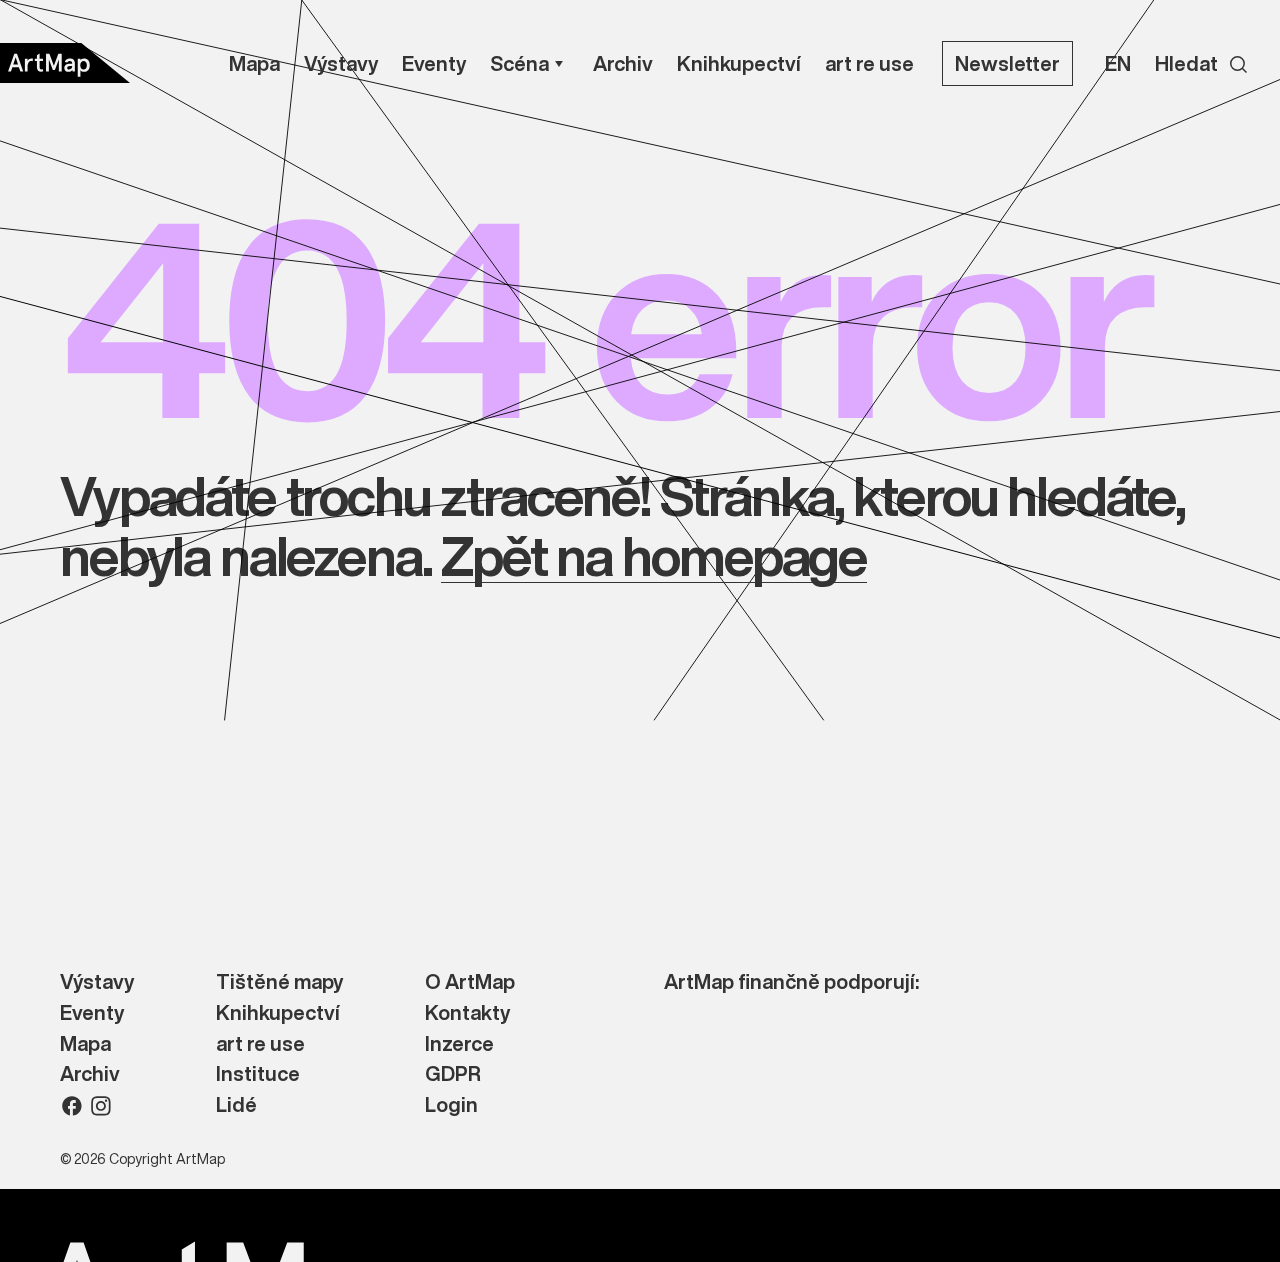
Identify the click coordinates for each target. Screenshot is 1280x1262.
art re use (260, 1044)
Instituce (258, 1074)
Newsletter (1007, 63)
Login (451, 1105)
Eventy (92, 1013)
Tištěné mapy (279, 982)
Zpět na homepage (653, 555)
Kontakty (467, 1013)
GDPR (453, 1074)
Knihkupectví (278, 1013)
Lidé (236, 1105)
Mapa (85, 1044)
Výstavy (97, 982)
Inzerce (459, 1044)
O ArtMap (470, 982)
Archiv (90, 1074)
